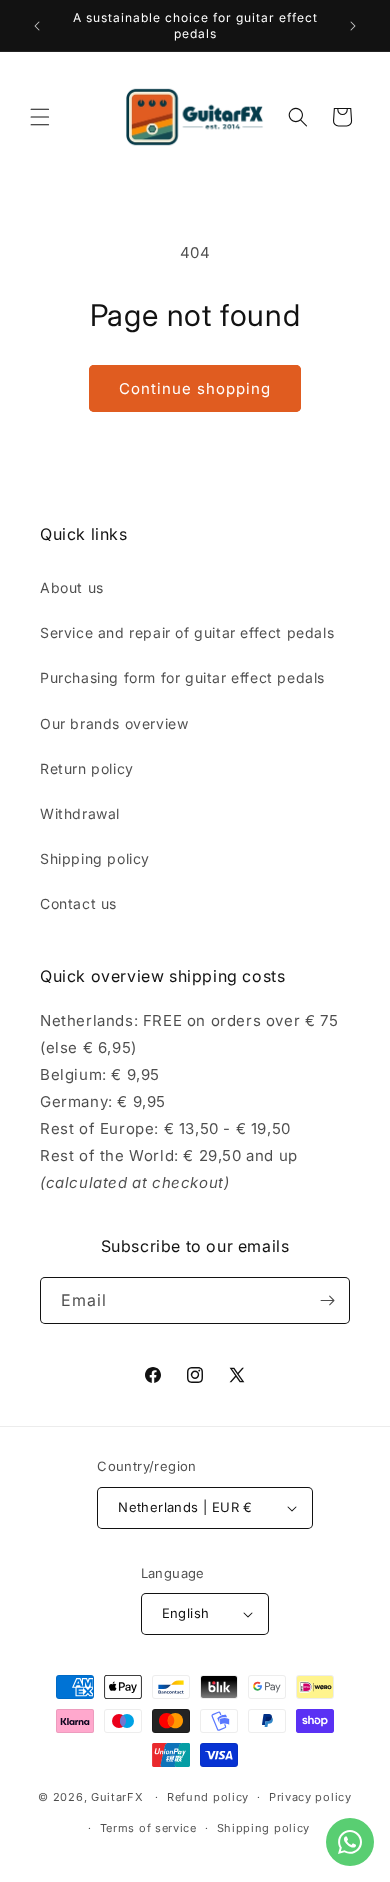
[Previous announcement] (37, 26)
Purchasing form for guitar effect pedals (182, 677)
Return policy (87, 768)
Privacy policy (310, 1797)
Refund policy (208, 1797)
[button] (40, 117)
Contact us (78, 903)
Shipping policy (95, 858)
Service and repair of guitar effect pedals (187, 632)
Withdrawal (80, 813)
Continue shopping (195, 388)
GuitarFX (117, 1797)
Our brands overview (114, 723)
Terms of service (148, 1828)
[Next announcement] (353, 26)
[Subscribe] (327, 1300)
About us (72, 587)
